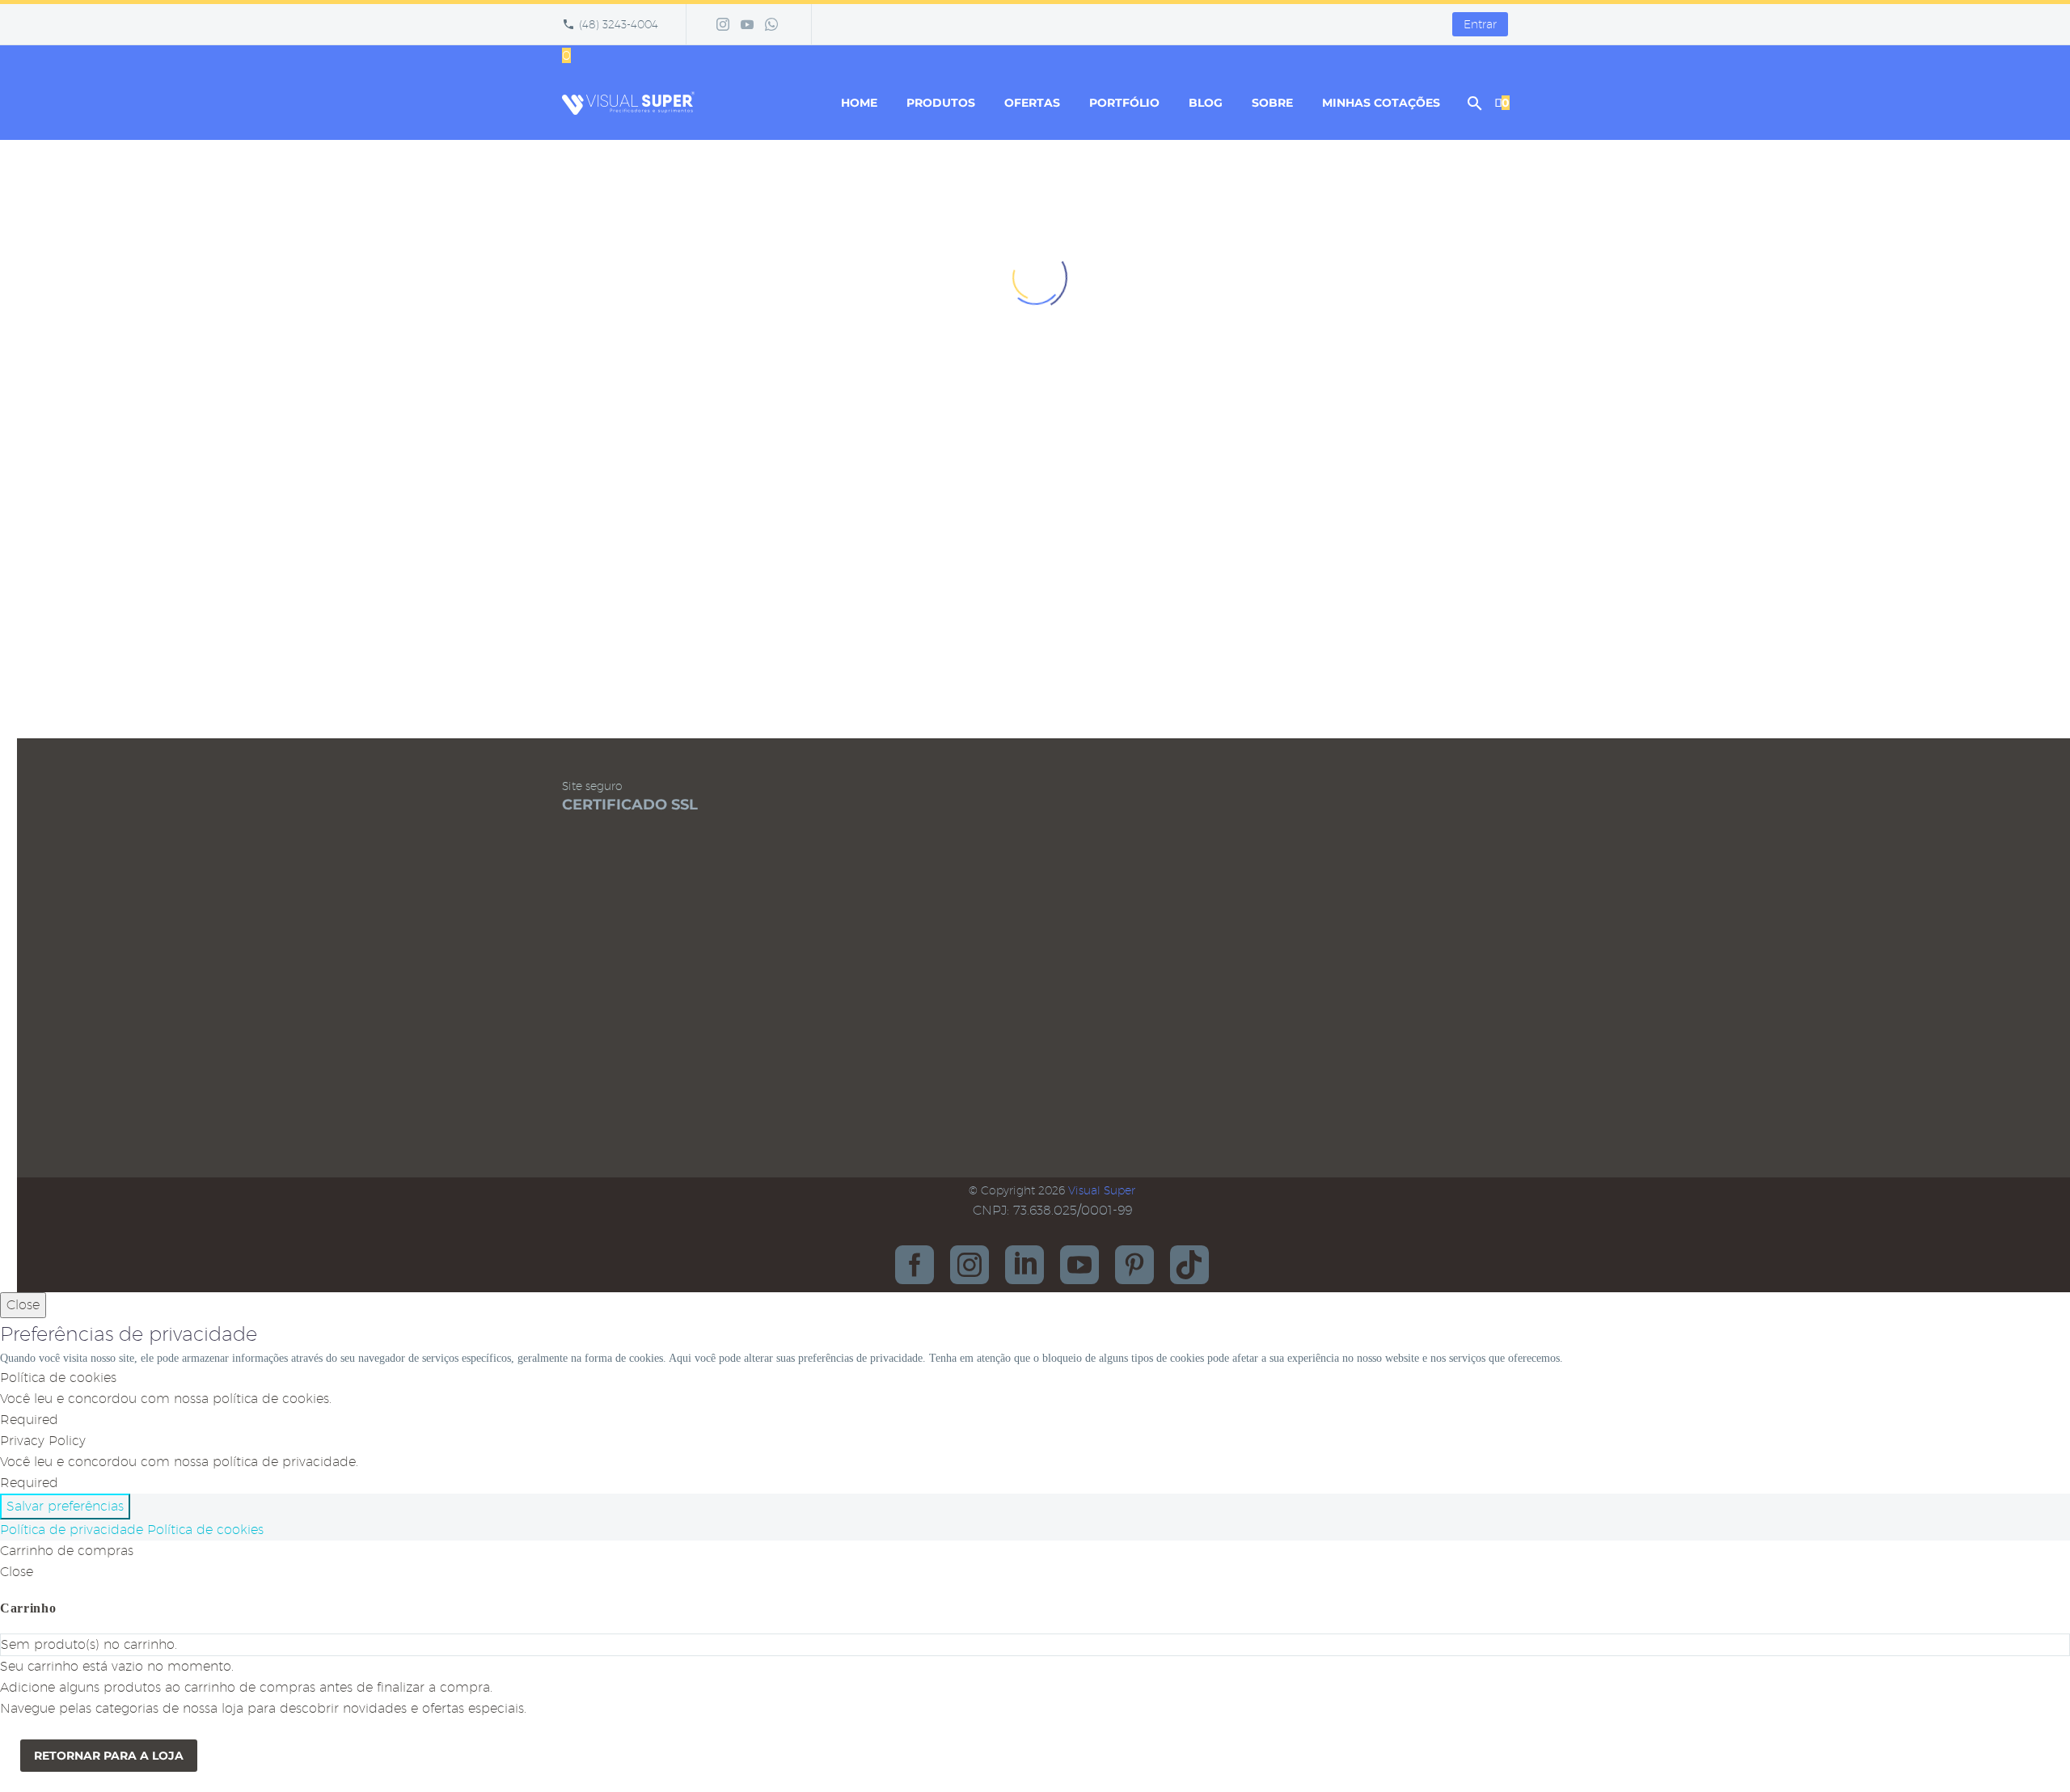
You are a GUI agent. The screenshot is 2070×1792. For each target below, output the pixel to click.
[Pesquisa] (1473, 103)
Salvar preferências (65, 1506)
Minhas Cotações (1381, 103)
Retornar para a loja (109, 1756)
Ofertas (1032, 103)
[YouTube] (747, 24)
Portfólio (1124, 103)
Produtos (941, 103)
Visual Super (1102, 1190)
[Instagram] (723, 24)
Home (859, 103)
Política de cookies (205, 1530)
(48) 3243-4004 (619, 24)
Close (23, 1305)
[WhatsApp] (771, 24)
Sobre (1272, 103)
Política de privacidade (72, 1530)
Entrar (1480, 24)
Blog (1206, 103)
